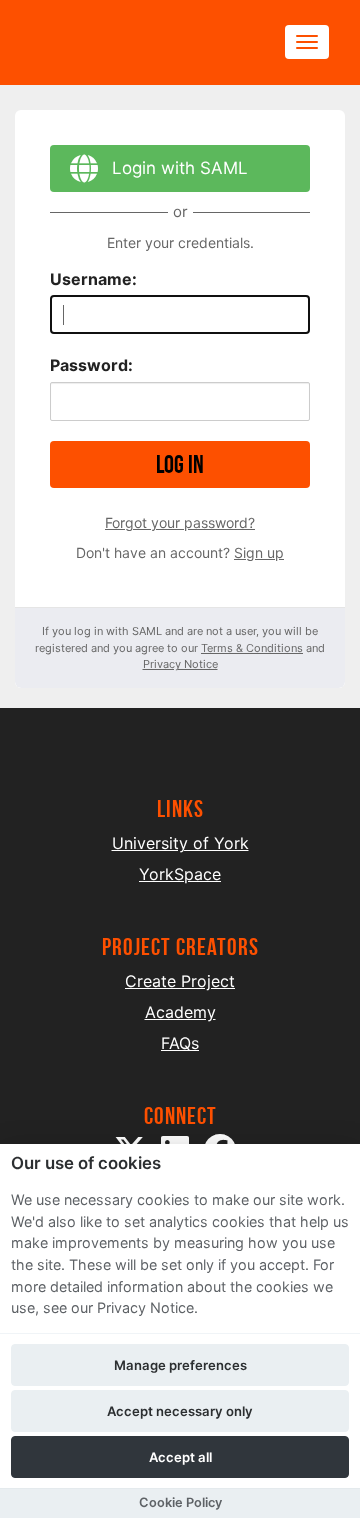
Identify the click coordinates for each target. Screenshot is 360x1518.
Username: (93, 279)
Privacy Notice (180, 664)
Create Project (180, 981)
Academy (180, 1012)
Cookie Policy (180, 1502)
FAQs (180, 1043)
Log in (180, 464)
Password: (91, 365)
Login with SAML (180, 168)
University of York (180, 843)
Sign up (259, 552)
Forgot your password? (180, 522)
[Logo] (126, 42)
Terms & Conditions (252, 648)
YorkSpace (180, 874)
